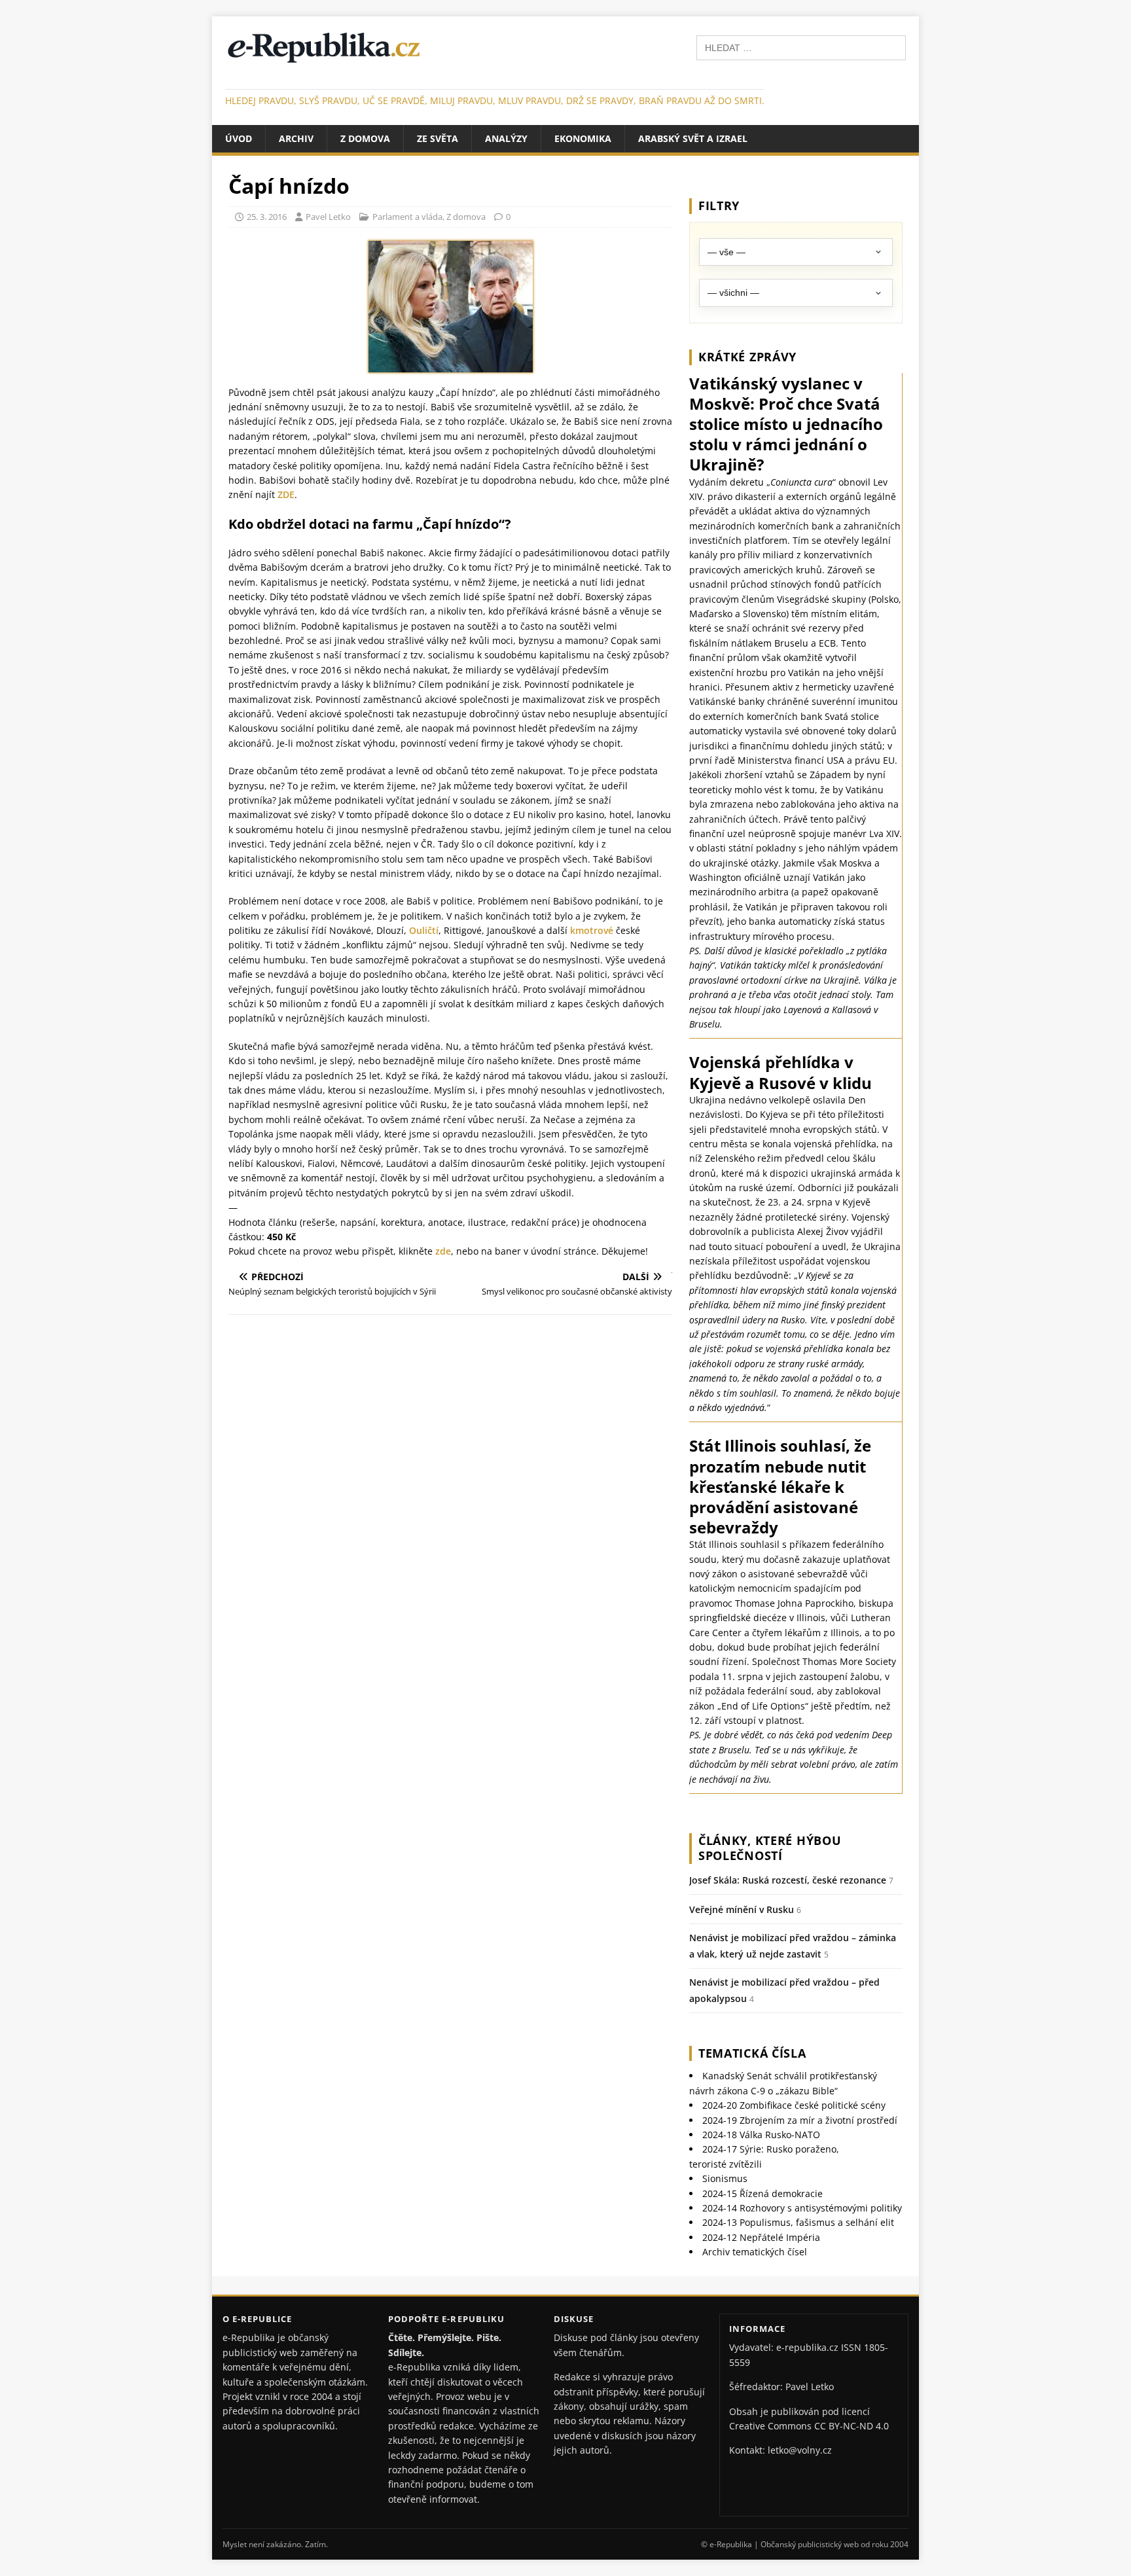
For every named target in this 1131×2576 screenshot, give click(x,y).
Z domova (365, 138)
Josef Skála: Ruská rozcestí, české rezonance (788, 1880)
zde (443, 1251)
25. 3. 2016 (267, 217)
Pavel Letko (328, 217)
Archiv (296, 138)
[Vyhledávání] (801, 47)
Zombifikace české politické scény (794, 2105)
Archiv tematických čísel (755, 2252)
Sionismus (725, 2178)
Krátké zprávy (747, 357)
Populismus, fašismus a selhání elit (798, 2222)
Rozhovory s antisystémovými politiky (802, 2208)
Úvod (239, 138)
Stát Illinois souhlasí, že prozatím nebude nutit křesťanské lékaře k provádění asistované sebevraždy (780, 1486)
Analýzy (506, 138)
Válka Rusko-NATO (761, 2135)
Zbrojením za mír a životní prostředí (800, 2120)
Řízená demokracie (763, 2193)
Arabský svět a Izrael (693, 138)
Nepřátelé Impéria (761, 2237)
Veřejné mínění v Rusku (742, 1909)
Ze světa (438, 138)
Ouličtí (424, 930)
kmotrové (592, 930)
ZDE (286, 494)
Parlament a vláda (407, 217)
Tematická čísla (752, 2053)
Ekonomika (583, 138)
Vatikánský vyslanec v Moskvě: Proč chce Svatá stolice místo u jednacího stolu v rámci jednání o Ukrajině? (786, 424)
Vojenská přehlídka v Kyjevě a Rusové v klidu (781, 1072)
